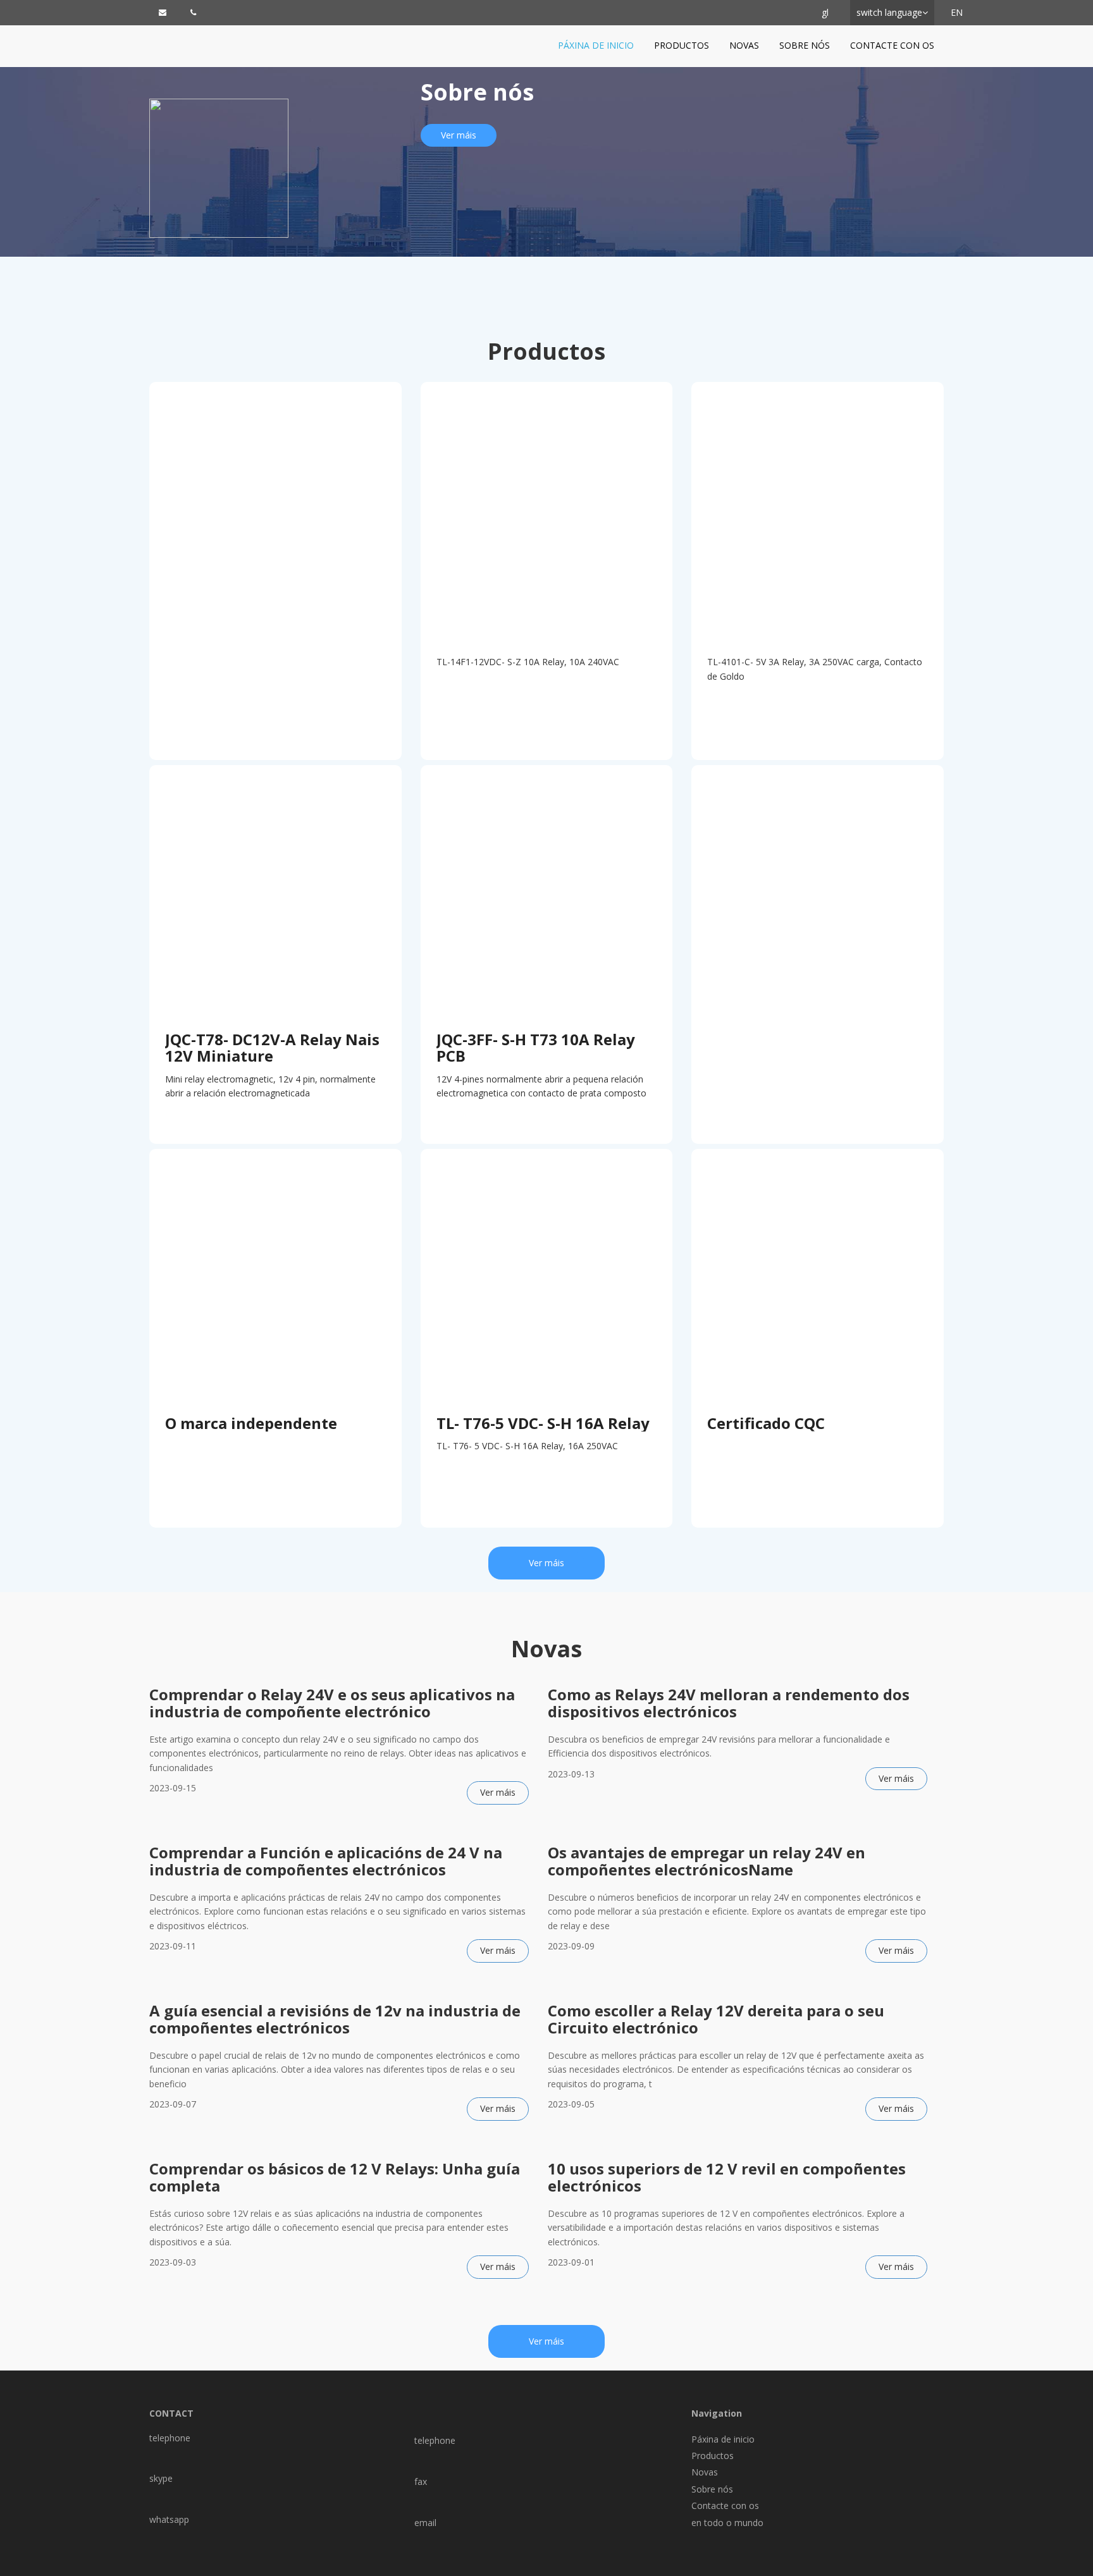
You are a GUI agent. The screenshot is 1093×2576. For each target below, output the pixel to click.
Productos (682, 45)
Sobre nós (805, 45)
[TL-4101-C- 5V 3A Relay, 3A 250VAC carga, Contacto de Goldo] (818, 508)
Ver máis (459, 135)
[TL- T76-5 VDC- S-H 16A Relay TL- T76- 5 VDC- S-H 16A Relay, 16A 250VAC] (547, 1275)
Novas (744, 45)
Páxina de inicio (596, 45)
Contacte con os (892, 45)
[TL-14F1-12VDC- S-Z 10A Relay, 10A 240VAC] (547, 508)
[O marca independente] (275, 1275)
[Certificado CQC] (818, 1275)
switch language (889, 12)
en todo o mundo (727, 2523)
